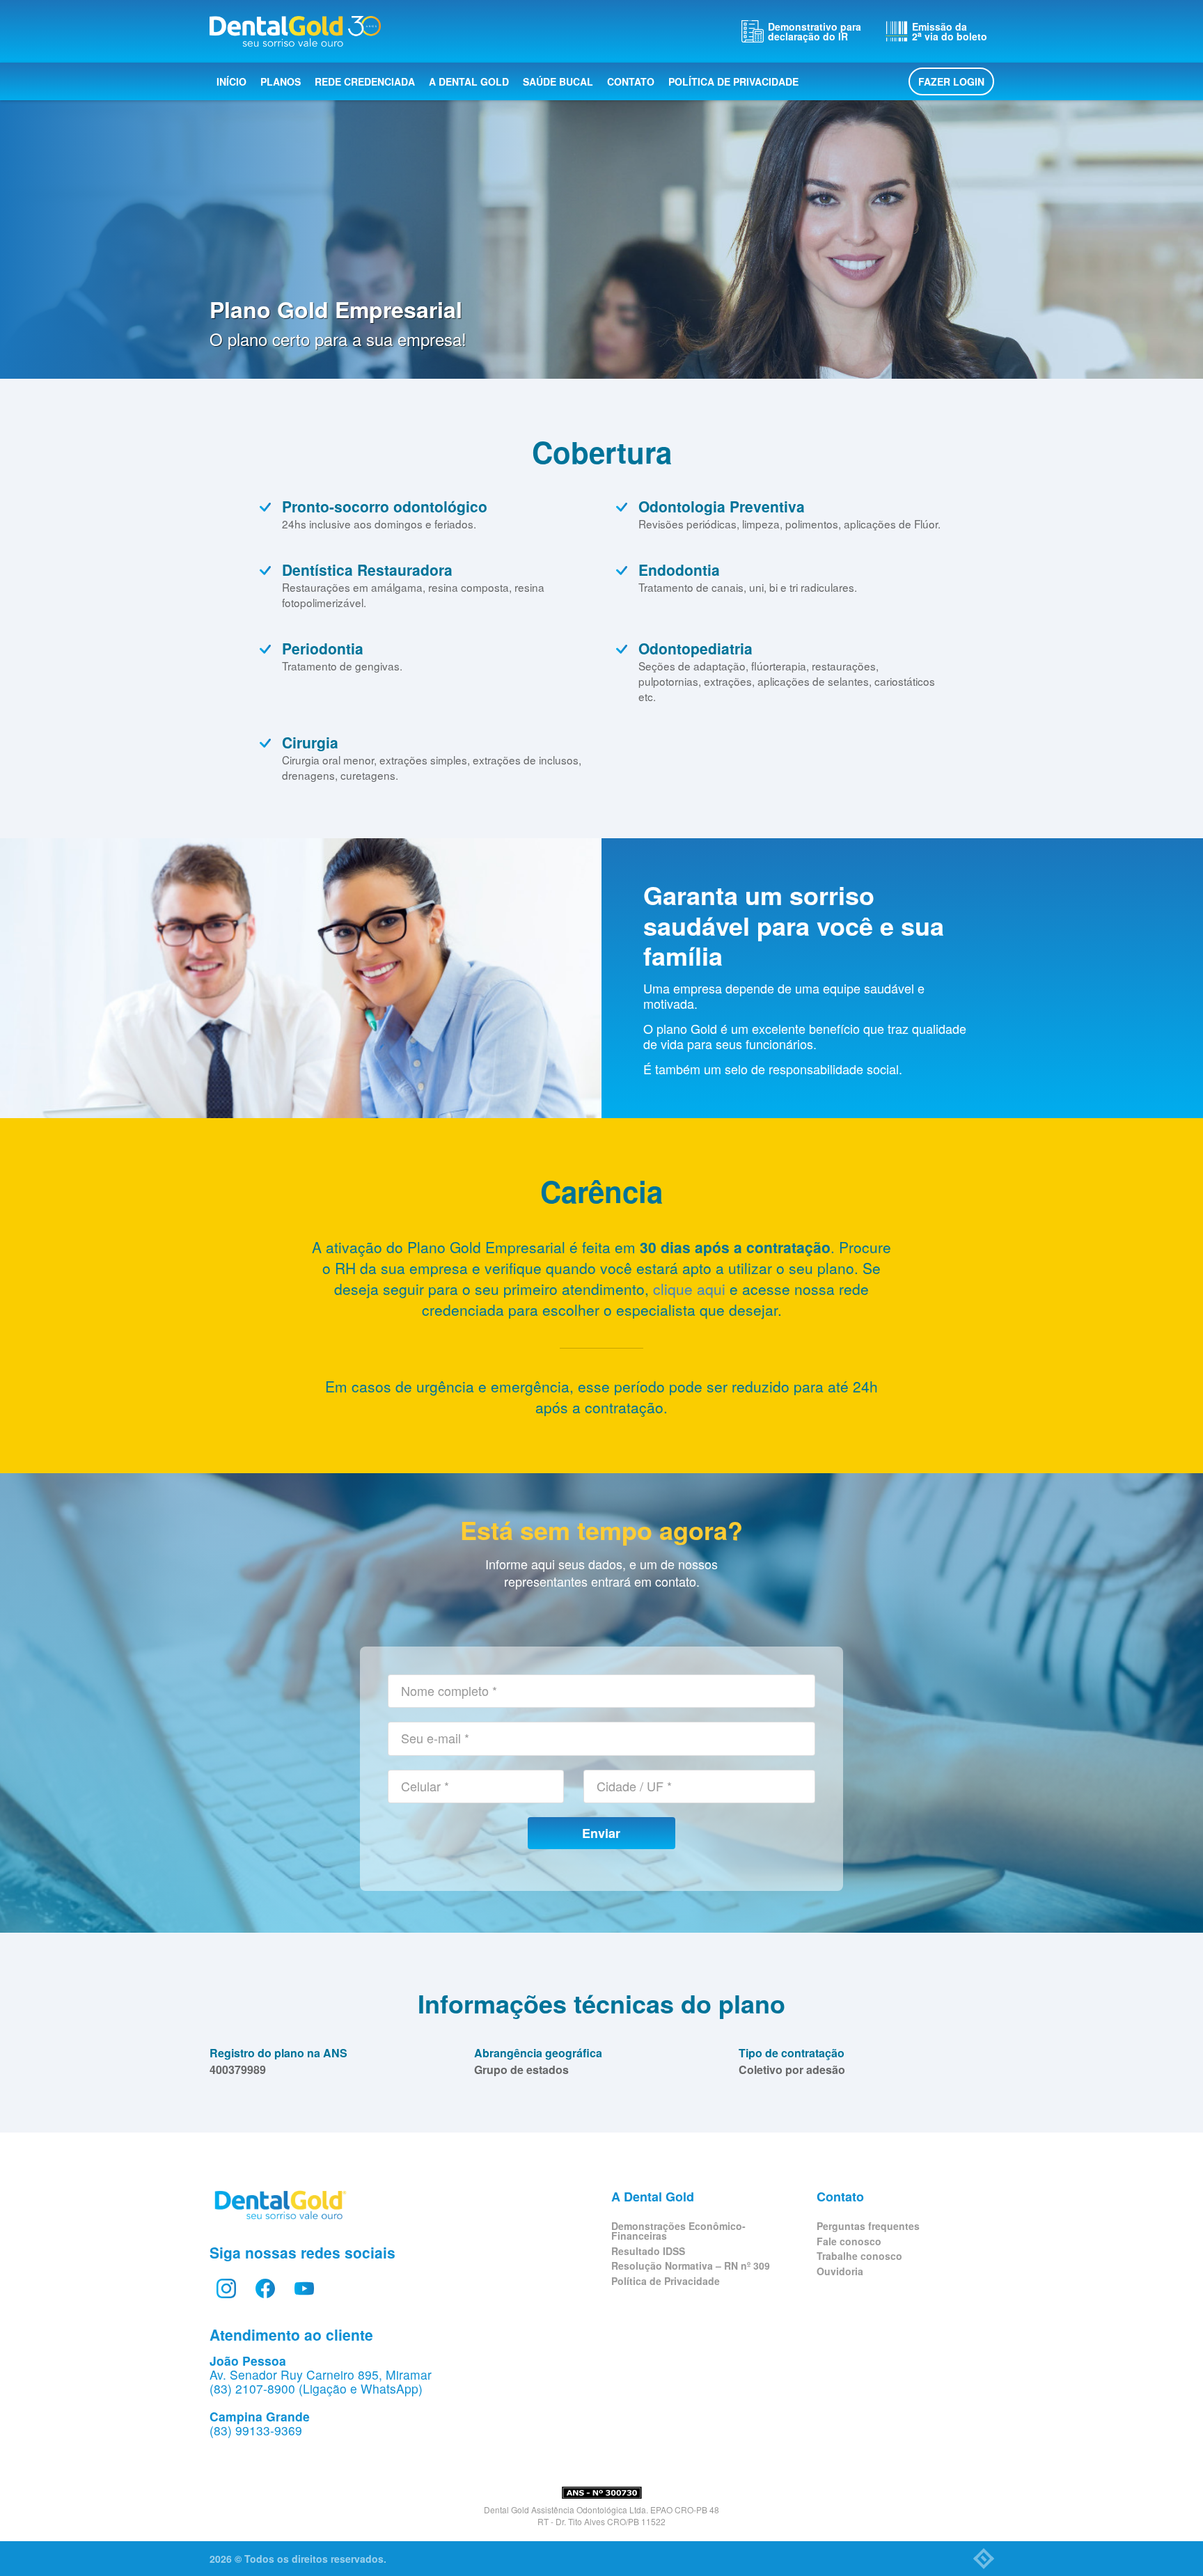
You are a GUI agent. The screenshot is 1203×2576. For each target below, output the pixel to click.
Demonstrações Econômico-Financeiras (678, 2231)
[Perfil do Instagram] (226, 2288)
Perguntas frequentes (868, 2226)
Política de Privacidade (733, 81)
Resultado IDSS (648, 2251)
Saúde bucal (558, 81)
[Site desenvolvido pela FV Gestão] (984, 2559)
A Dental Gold (469, 81)
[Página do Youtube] (304, 2288)
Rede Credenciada (365, 81)
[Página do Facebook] (265, 2288)
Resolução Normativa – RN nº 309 (691, 2265)
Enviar (601, 1833)
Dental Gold (295, 31)
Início (231, 81)
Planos (281, 81)
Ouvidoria (840, 2271)
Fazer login (951, 81)
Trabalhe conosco (859, 2256)
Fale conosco (849, 2241)
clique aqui (689, 1289)
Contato (631, 81)
